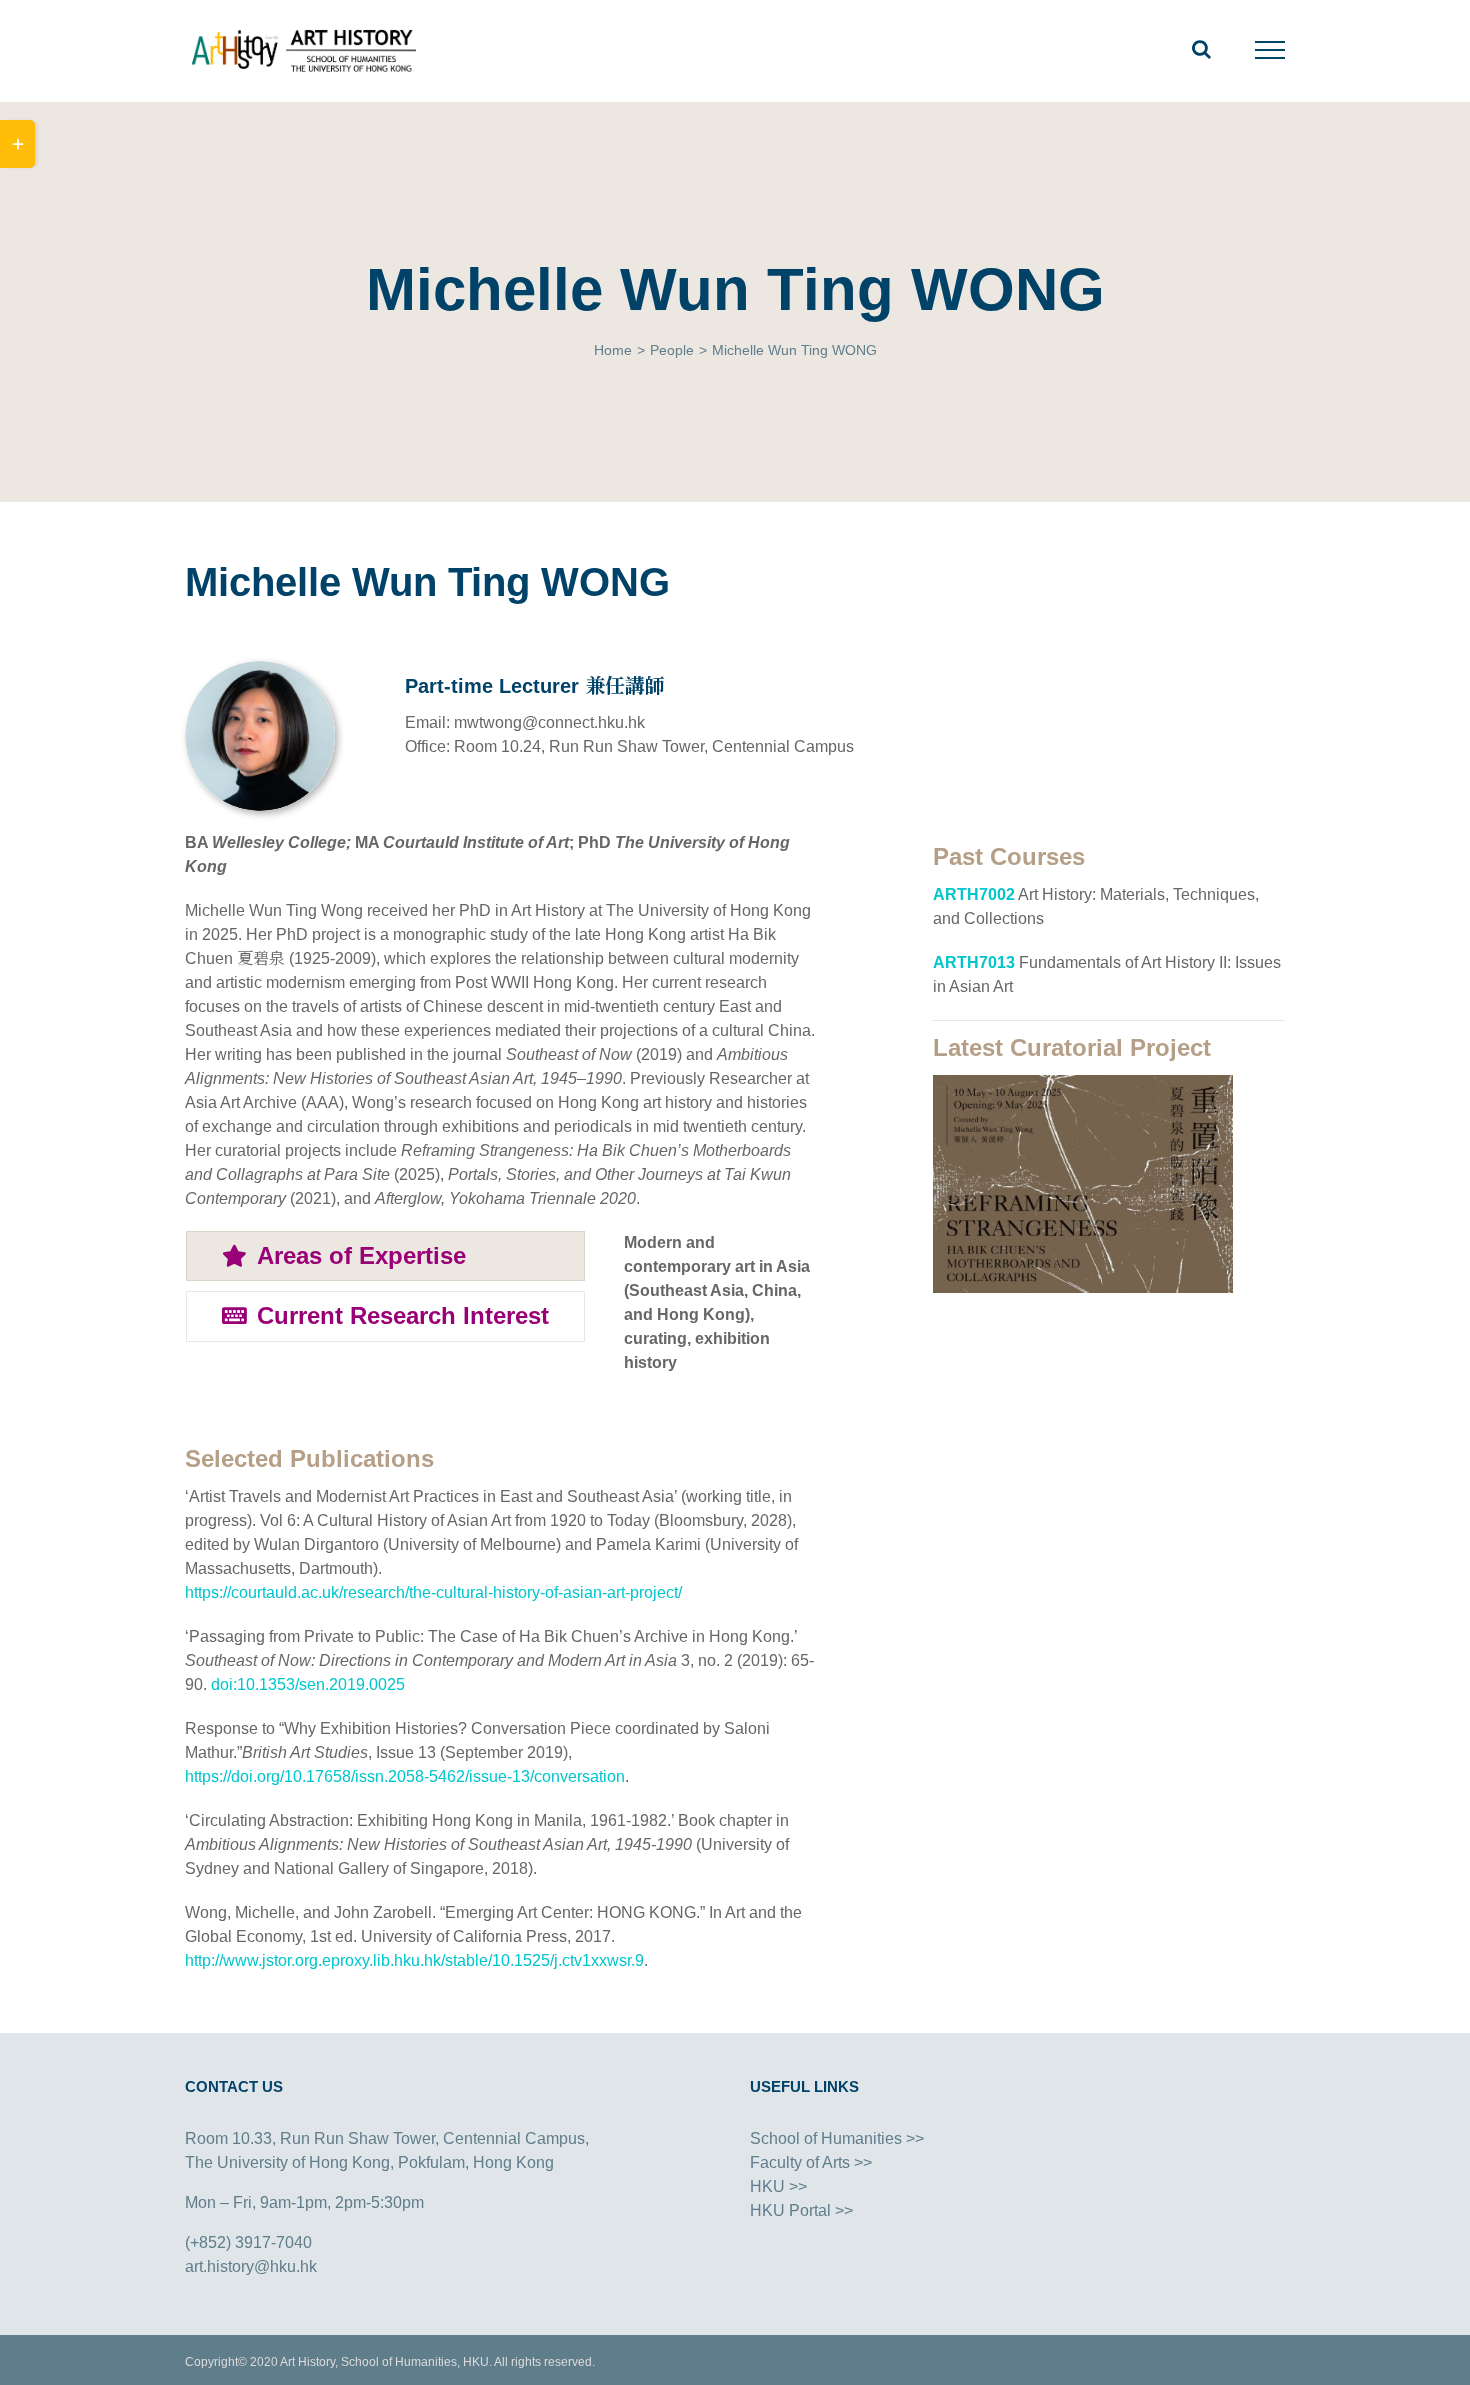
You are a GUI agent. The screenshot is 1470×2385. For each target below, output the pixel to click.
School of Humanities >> (837, 2138)
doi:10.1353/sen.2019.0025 (308, 1684)
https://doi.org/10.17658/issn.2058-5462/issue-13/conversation (405, 1776)
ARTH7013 (974, 962)
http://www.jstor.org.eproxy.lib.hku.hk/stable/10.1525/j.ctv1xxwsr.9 (414, 1960)
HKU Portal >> (801, 2210)
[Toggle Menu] (1270, 50)
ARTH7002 (974, 894)
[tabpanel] (721, 1313)
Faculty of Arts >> (811, 2162)
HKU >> (778, 2186)
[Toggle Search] (1201, 49)
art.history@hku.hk (251, 2266)
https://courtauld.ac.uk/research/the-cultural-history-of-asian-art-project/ (433, 1592)
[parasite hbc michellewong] (1083, 1082)
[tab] (385, 1256)
